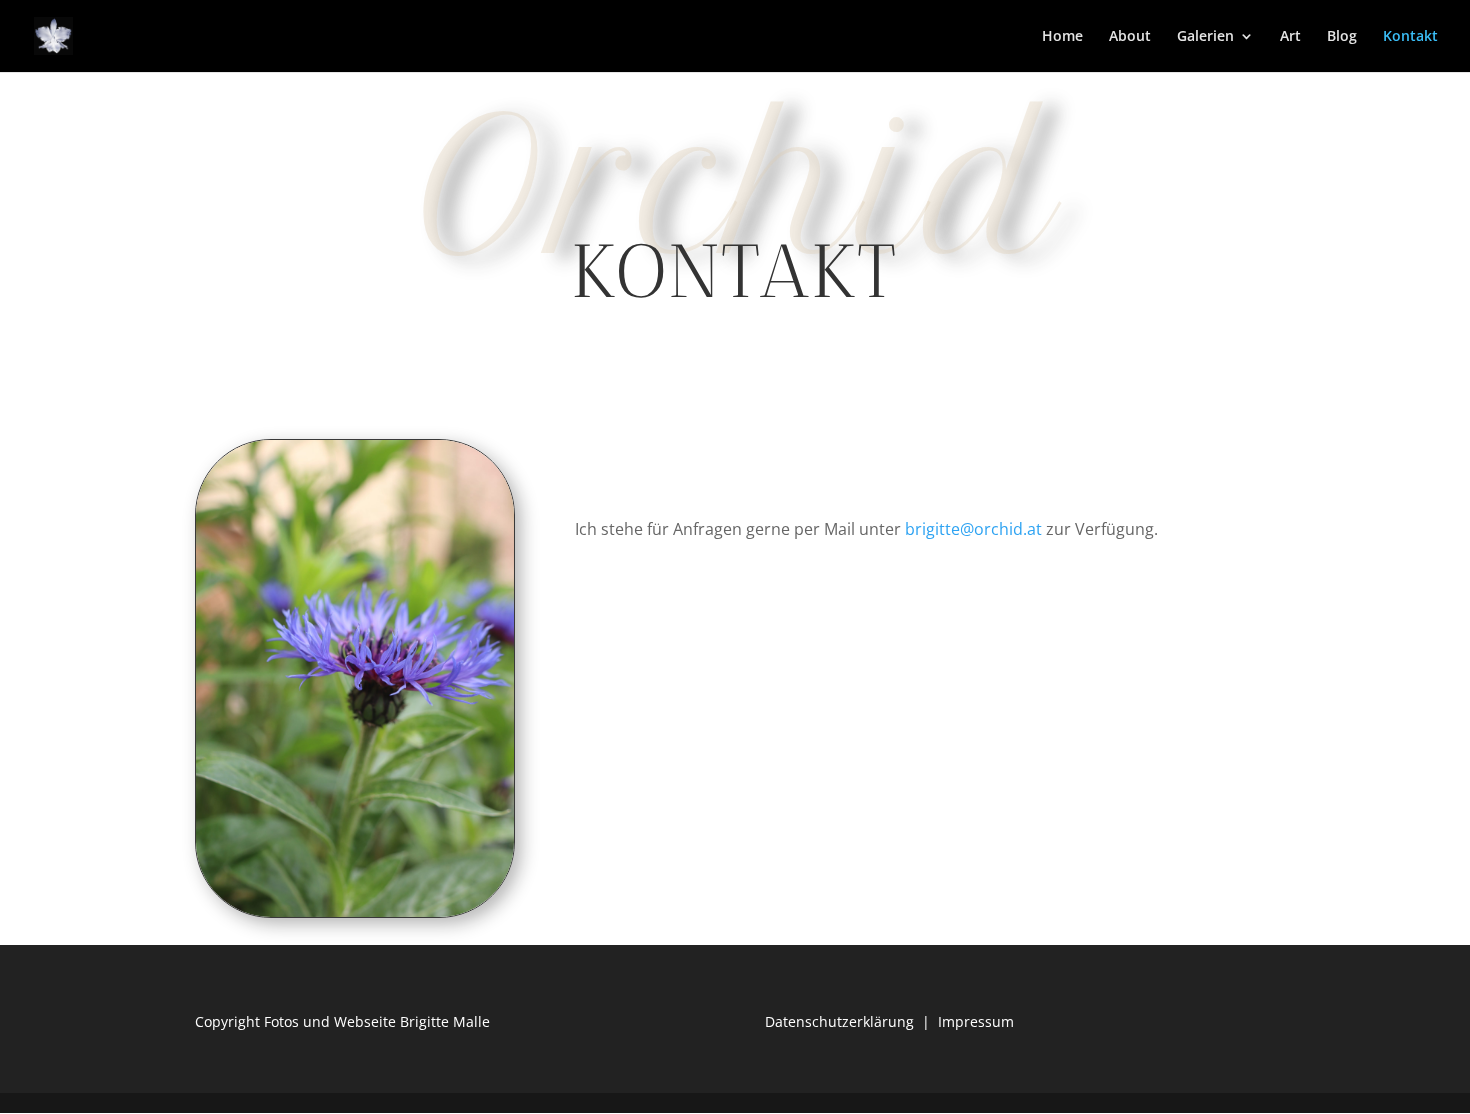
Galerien (1205, 37)
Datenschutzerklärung (839, 1021)
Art (1290, 37)
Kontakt (1410, 37)
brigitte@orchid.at (973, 529)
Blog (1342, 37)
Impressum (976, 1021)
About (1130, 37)
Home (1062, 37)
